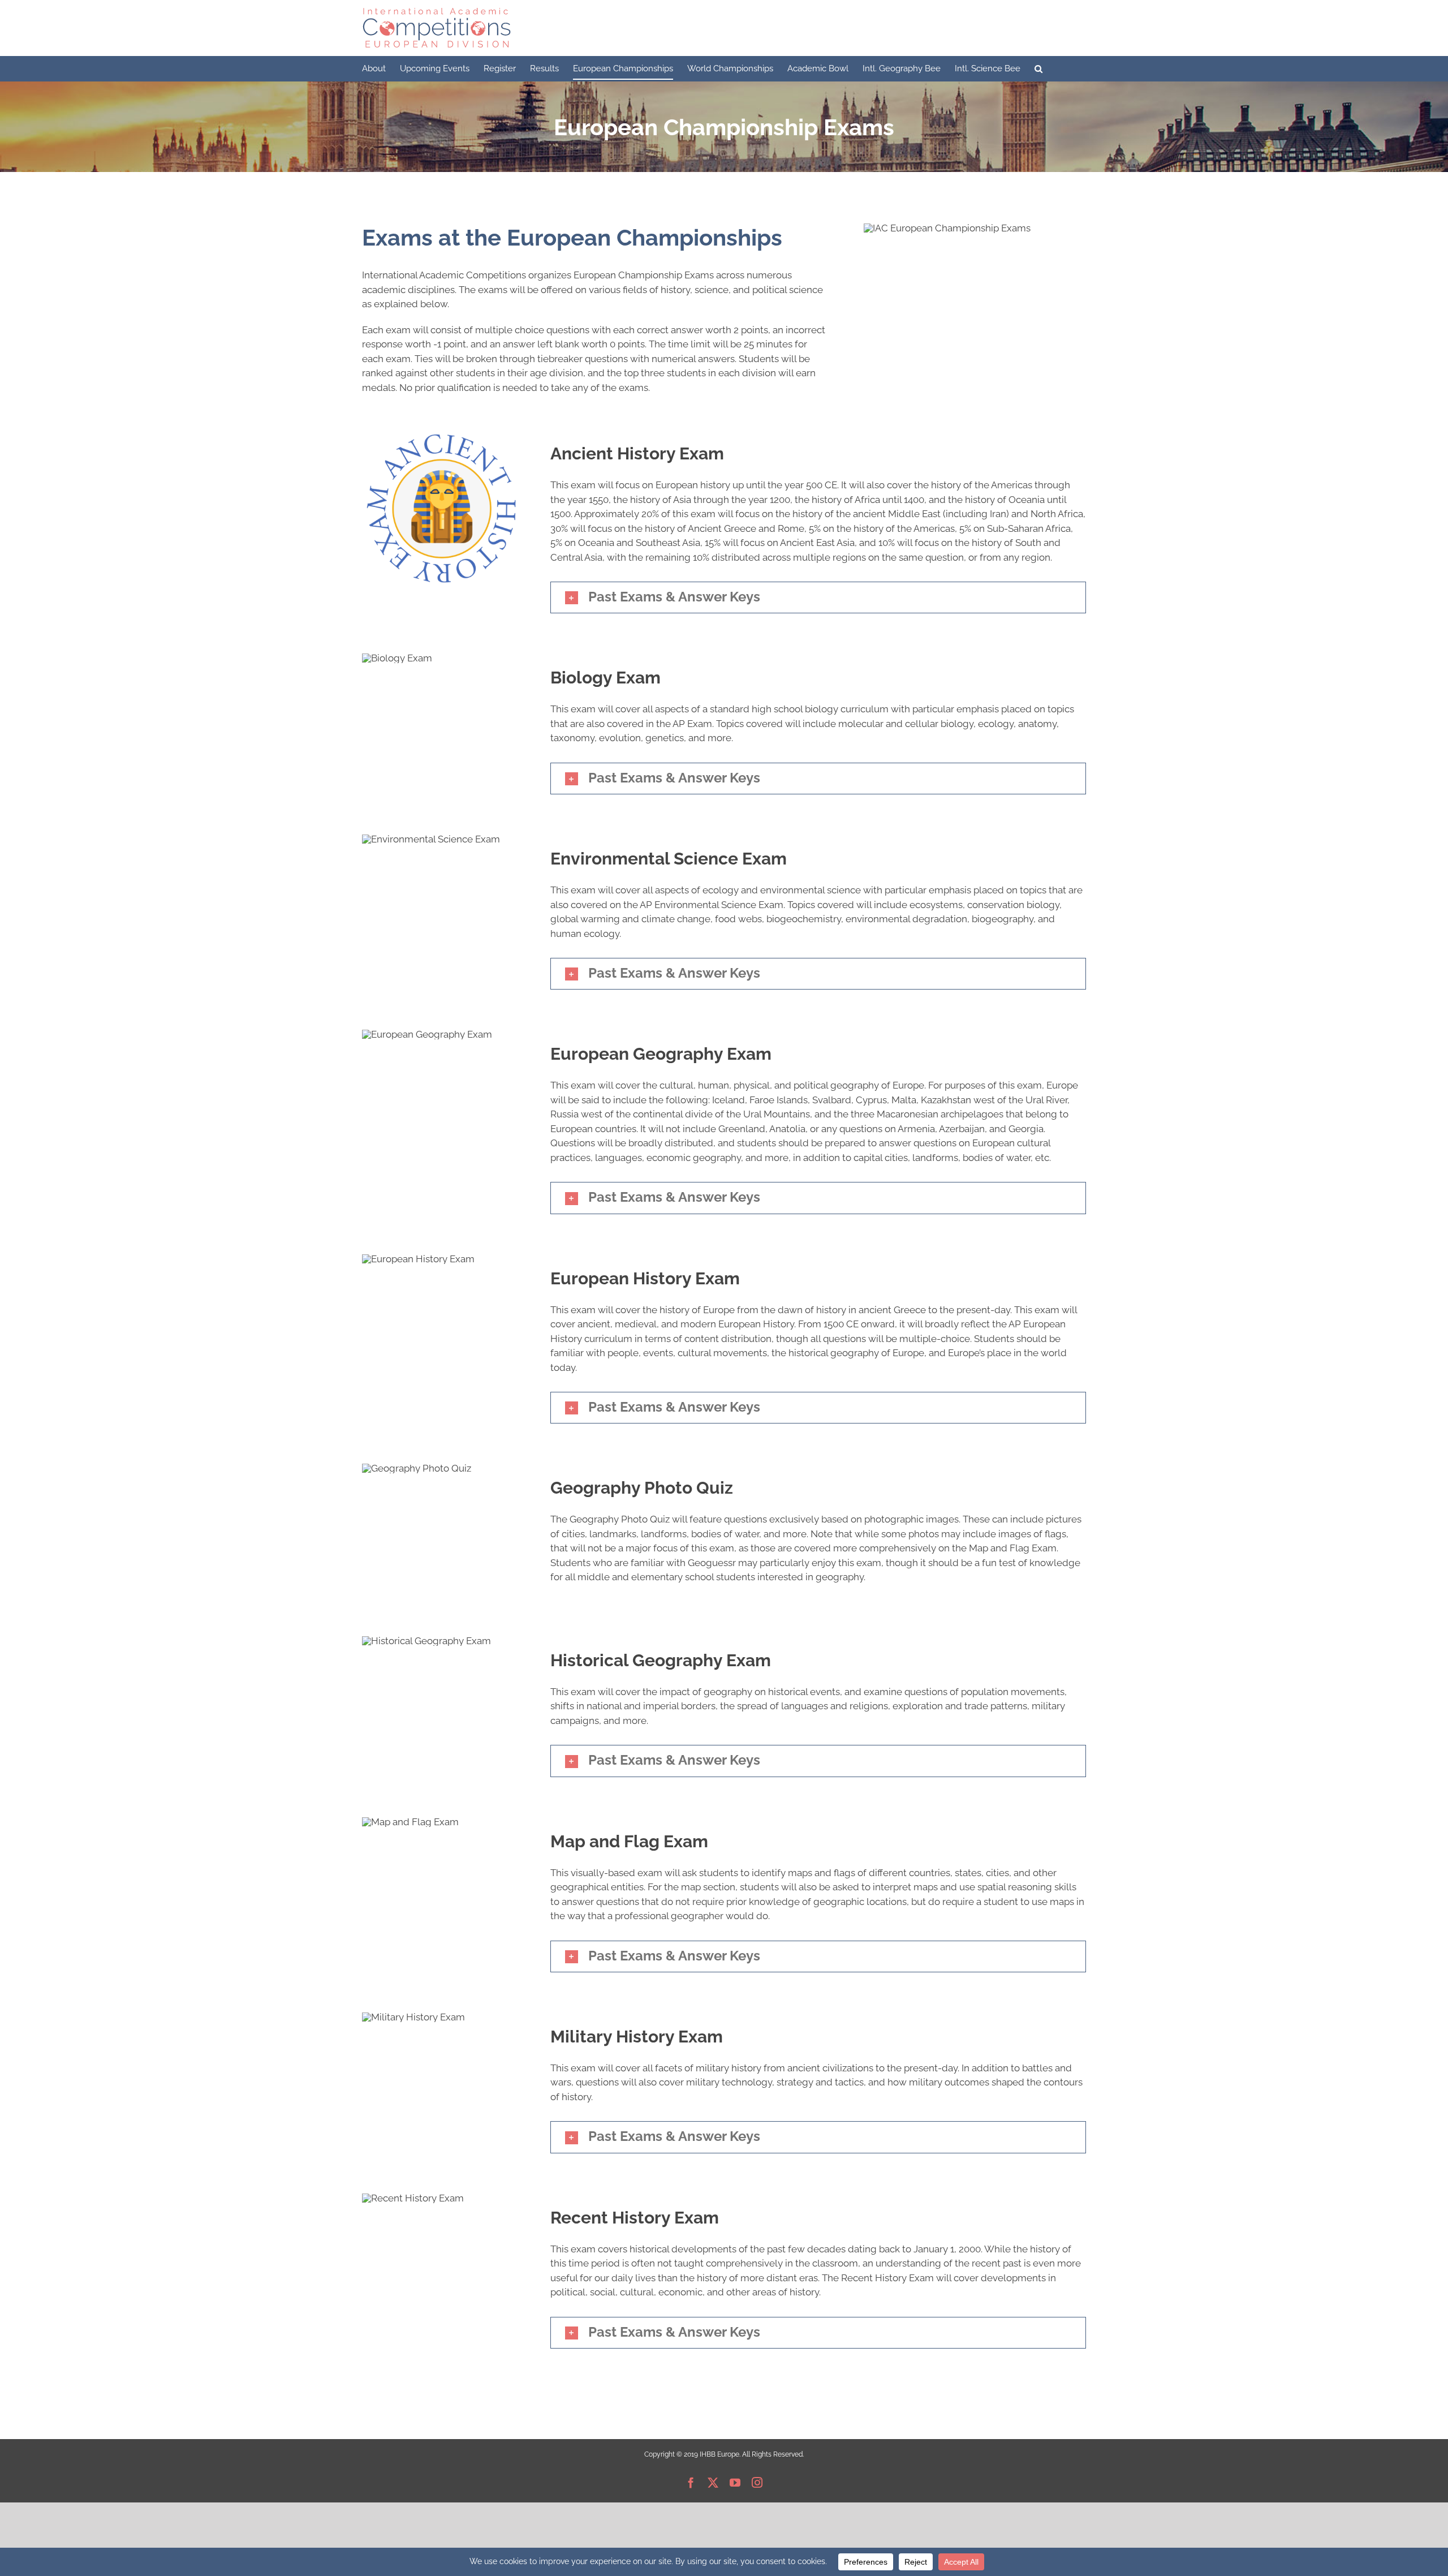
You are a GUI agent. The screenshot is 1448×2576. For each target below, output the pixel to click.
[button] (1038, 69)
